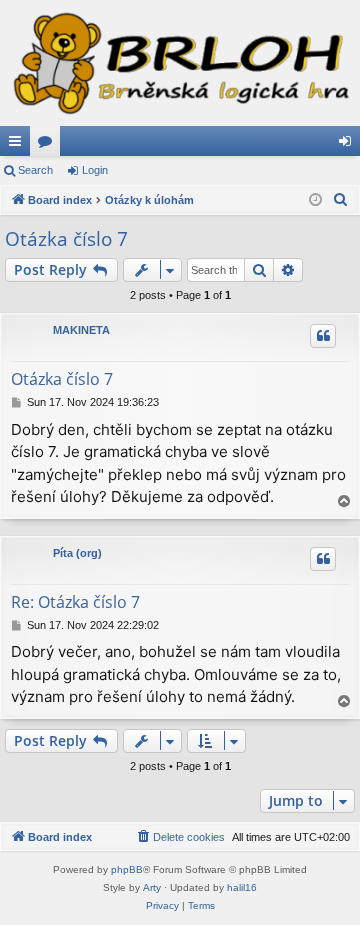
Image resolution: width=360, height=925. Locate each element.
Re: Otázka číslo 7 (75, 602)
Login (95, 170)
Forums (49, 145)
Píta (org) (77, 553)
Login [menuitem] (349, 145)
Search (35, 170)
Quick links (19, 145)
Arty (152, 887)
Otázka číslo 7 (66, 239)
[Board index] (180, 63)
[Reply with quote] (323, 336)
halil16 (242, 887)
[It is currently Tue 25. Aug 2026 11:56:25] (315, 200)
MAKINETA (81, 330)
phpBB (127, 869)
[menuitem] (341, 200)
